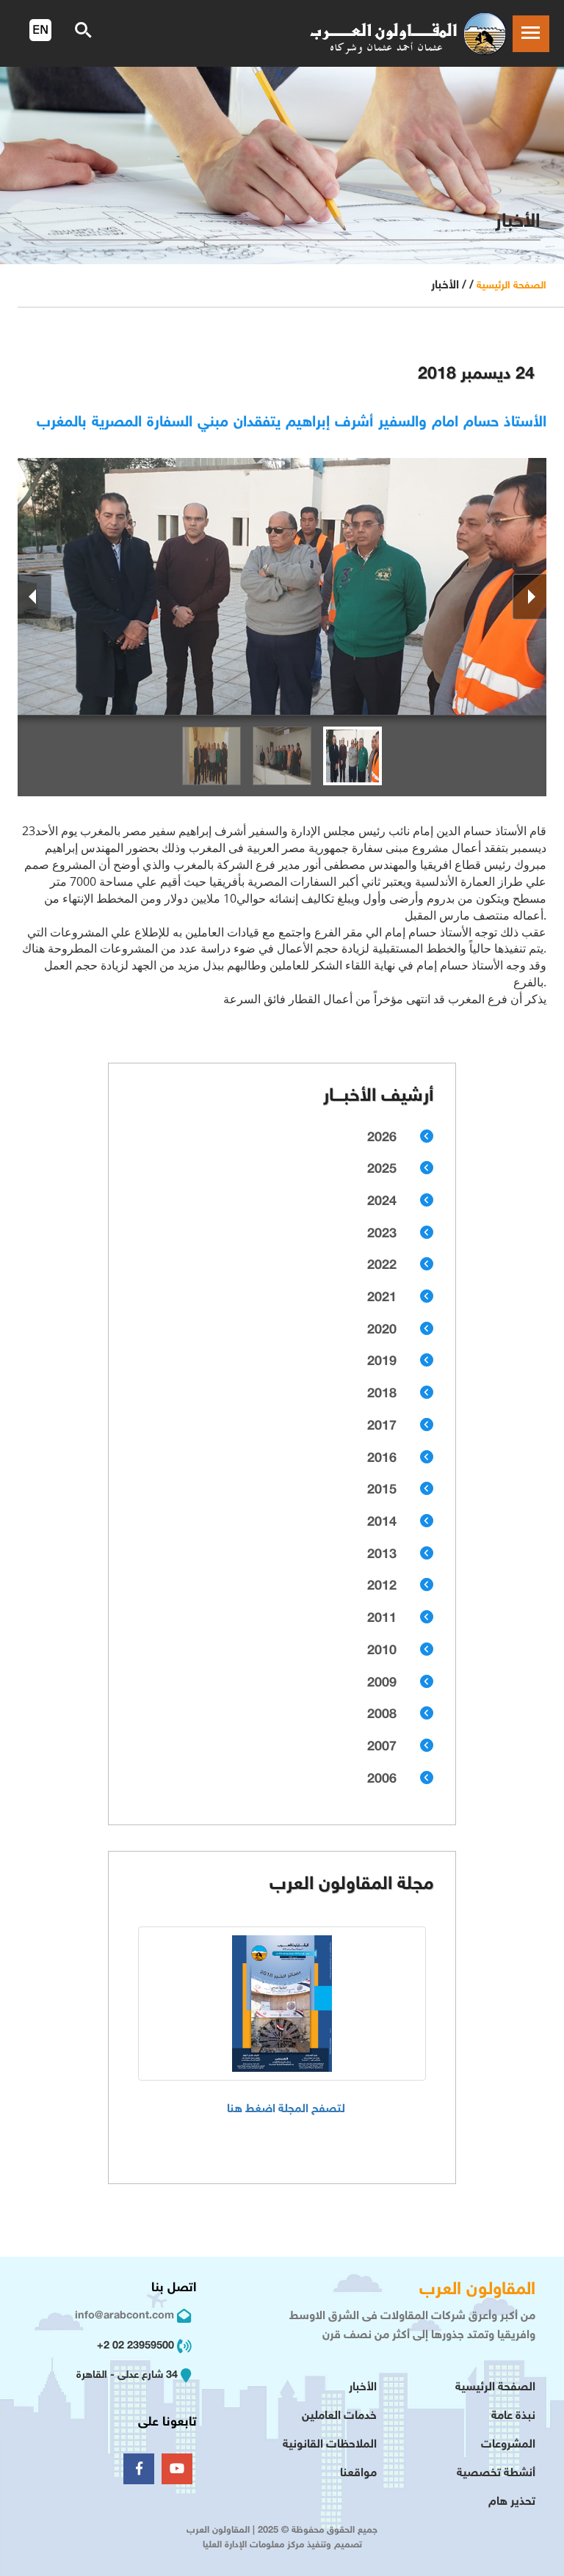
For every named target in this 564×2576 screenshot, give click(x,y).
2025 (382, 1170)
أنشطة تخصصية (496, 2474)
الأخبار (363, 2388)
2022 (382, 1266)
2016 (382, 1459)
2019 (382, 1362)
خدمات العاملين (339, 2416)
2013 (382, 1555)
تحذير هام (512, 2502)
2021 (382, 1298)
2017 (382, 1427)
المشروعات (508, 2445)
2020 (382, 1331)
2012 (382, 1587)
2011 (382, 1619)
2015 (382, 1491)
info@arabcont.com (124, 2316)
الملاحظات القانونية (330, 2445)
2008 (382, 1715)
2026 (382, 1138)
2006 (382, 1780)
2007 (382, 1747)
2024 (382, 1202)
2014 (382, 1523)
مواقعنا (358, 2474)
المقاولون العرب (477, 2290)
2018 (382, 1394)
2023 (382, 1234)
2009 (382, 1684)
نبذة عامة (513, 2416)
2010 (382, 1651)
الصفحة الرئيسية (511, 286)
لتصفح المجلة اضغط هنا (286, 2110)
